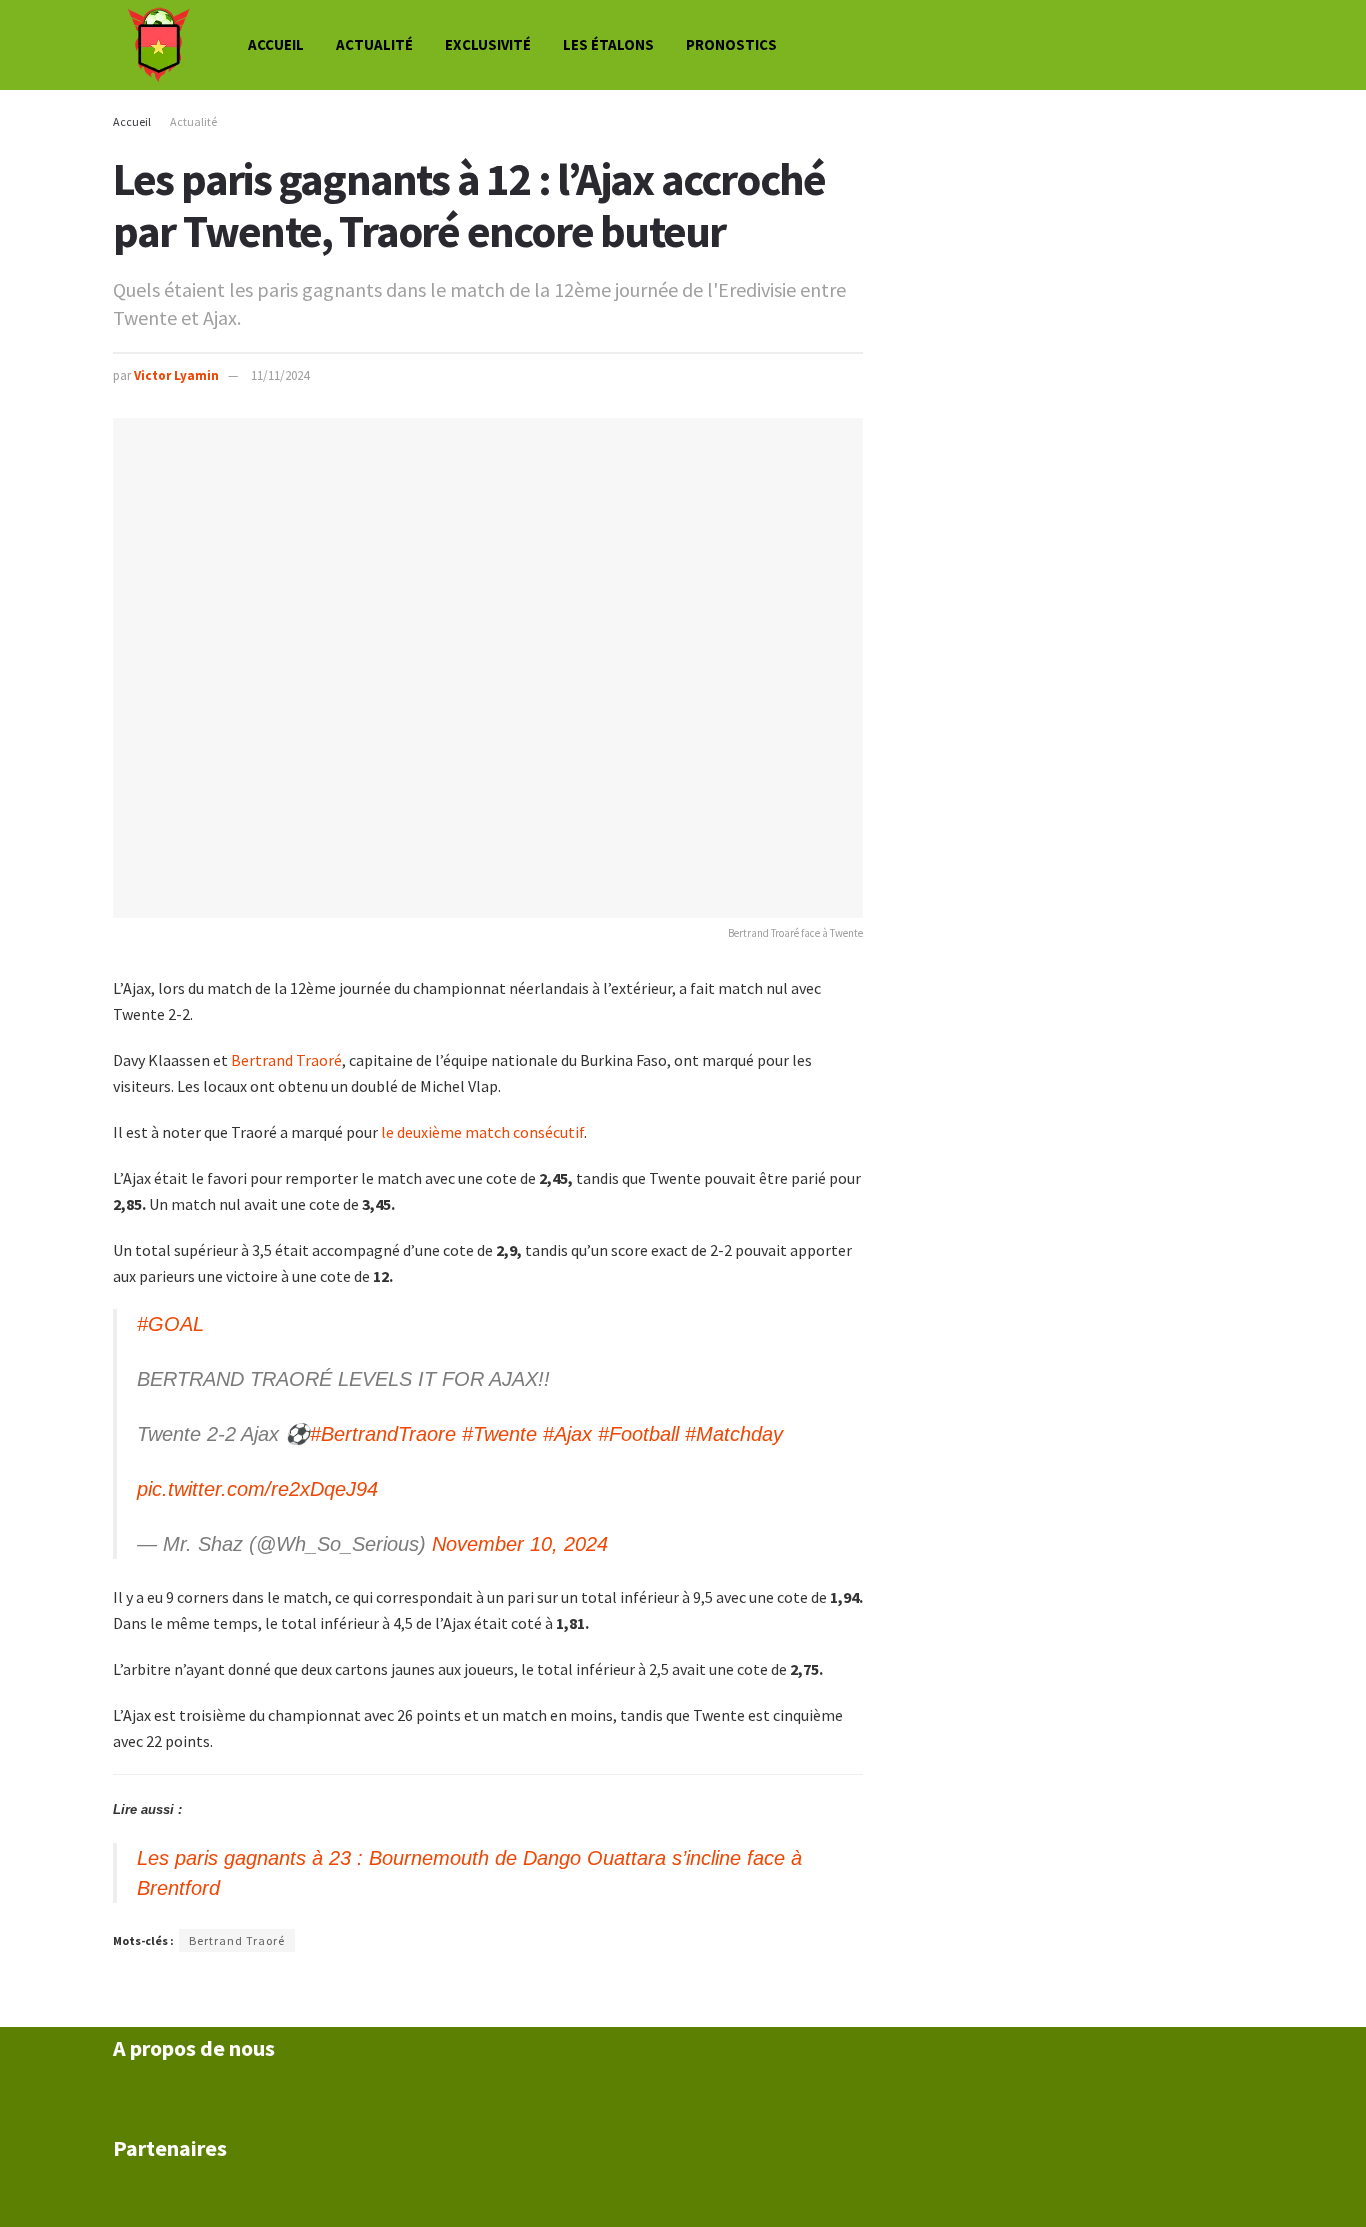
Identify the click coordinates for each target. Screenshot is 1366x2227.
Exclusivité (488, 44)
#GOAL (170, 1324)
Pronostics (731, 44)
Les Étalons (608, 44)
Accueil (276, 44)
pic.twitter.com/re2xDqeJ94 (257, 1489)
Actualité (374, 44)
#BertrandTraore (383, 1434)
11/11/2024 (280, 375)
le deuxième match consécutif (482, 1132)
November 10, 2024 (520, 1544)
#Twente (499, 1434)
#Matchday (734, 1434)
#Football (638, 1434)
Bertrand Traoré (286, 1060)
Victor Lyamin (176, 375)
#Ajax (567, 1434)
